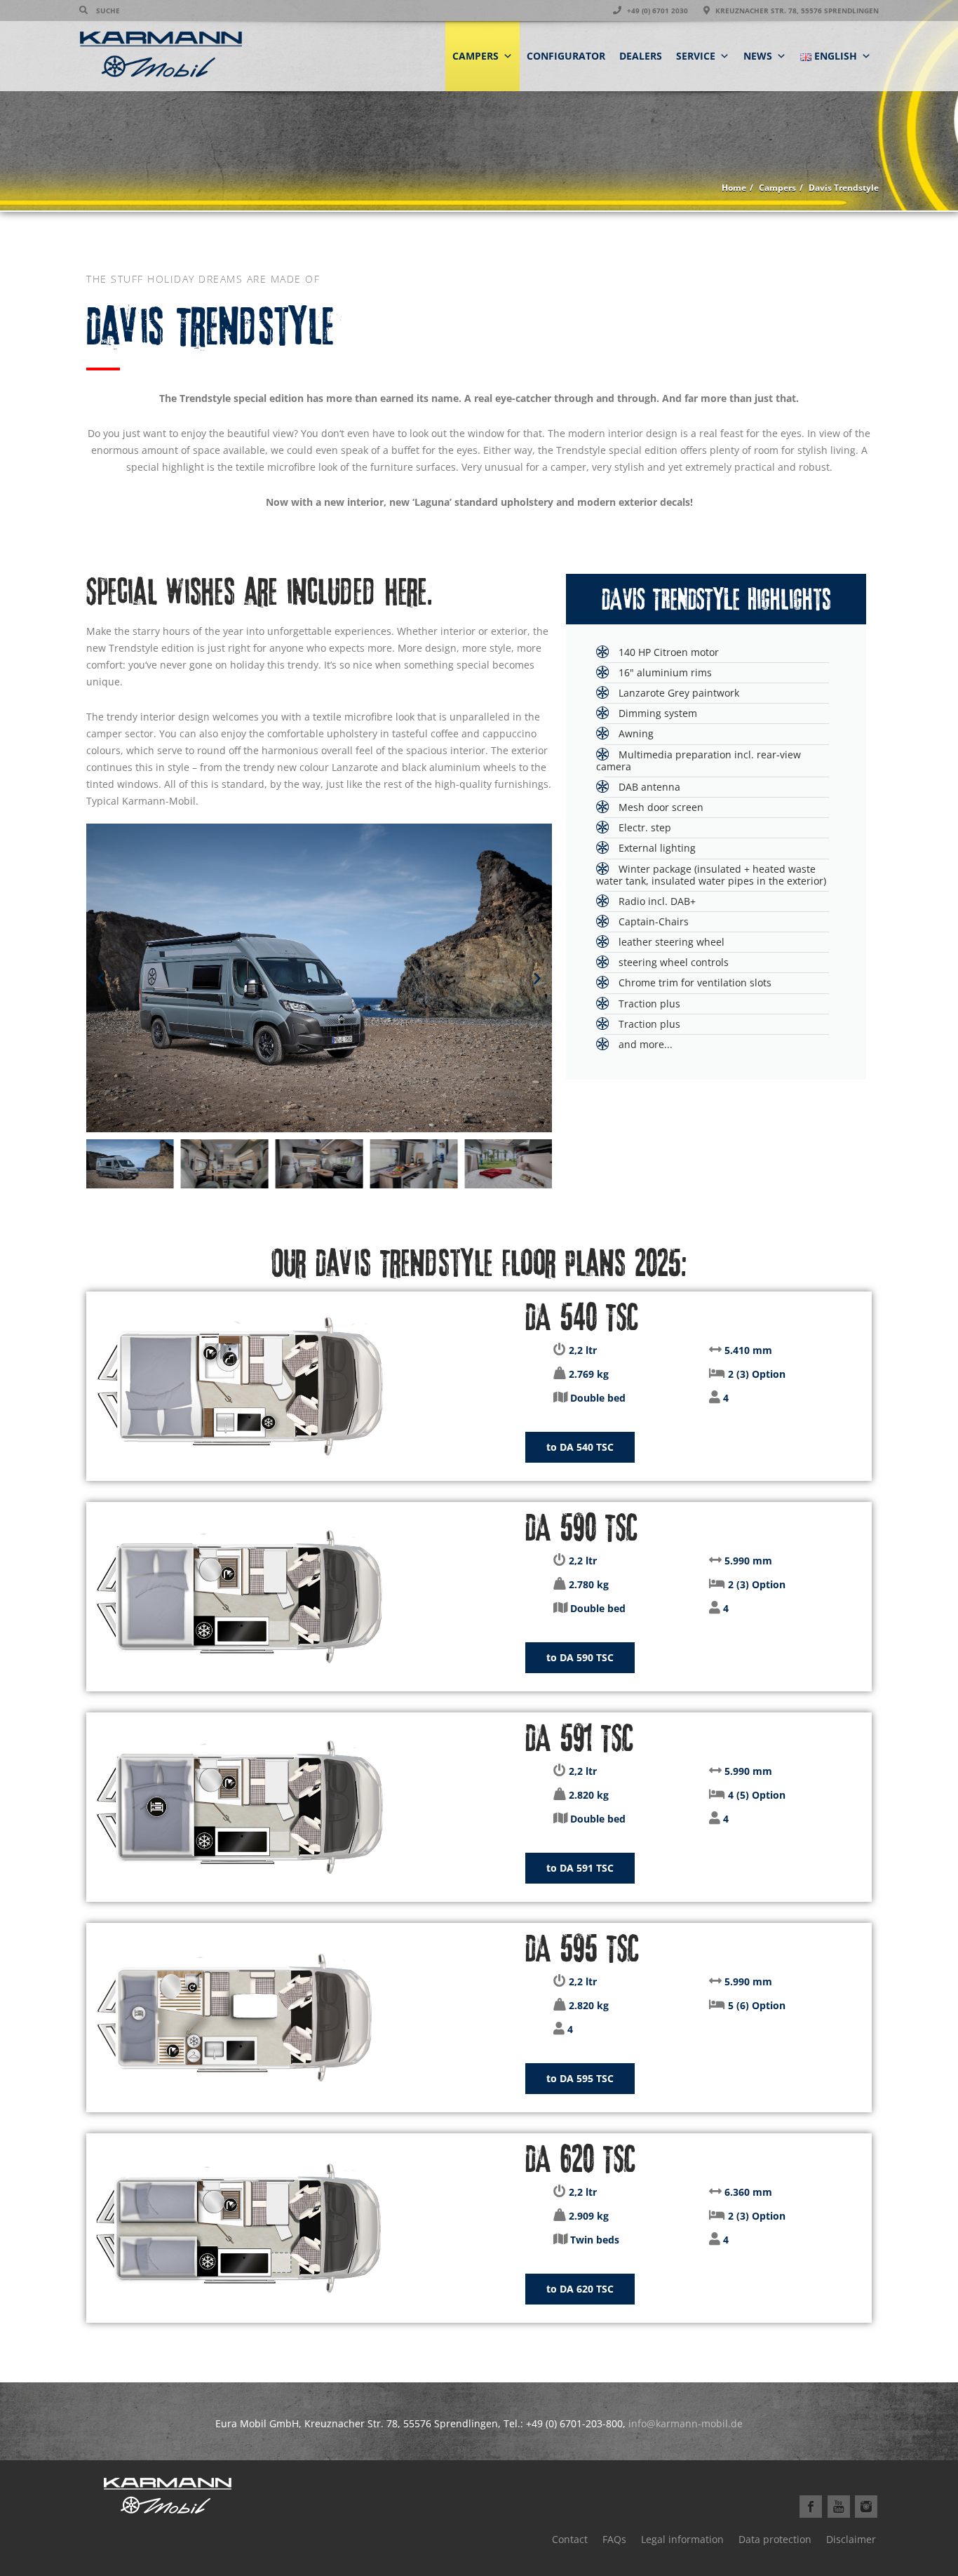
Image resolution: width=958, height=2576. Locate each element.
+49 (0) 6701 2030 (656, 11)
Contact (570, 2539)
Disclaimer (851, 2539)
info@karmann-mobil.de (686, 2423)
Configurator (566, 56)
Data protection (775, 2539)
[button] (101, 978)
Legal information (682, 2539)
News (758, 56)
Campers (475, 56)
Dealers (641, 56)
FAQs (614, 2539)
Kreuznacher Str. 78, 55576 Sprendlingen (796, 11)
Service (696, 56)
